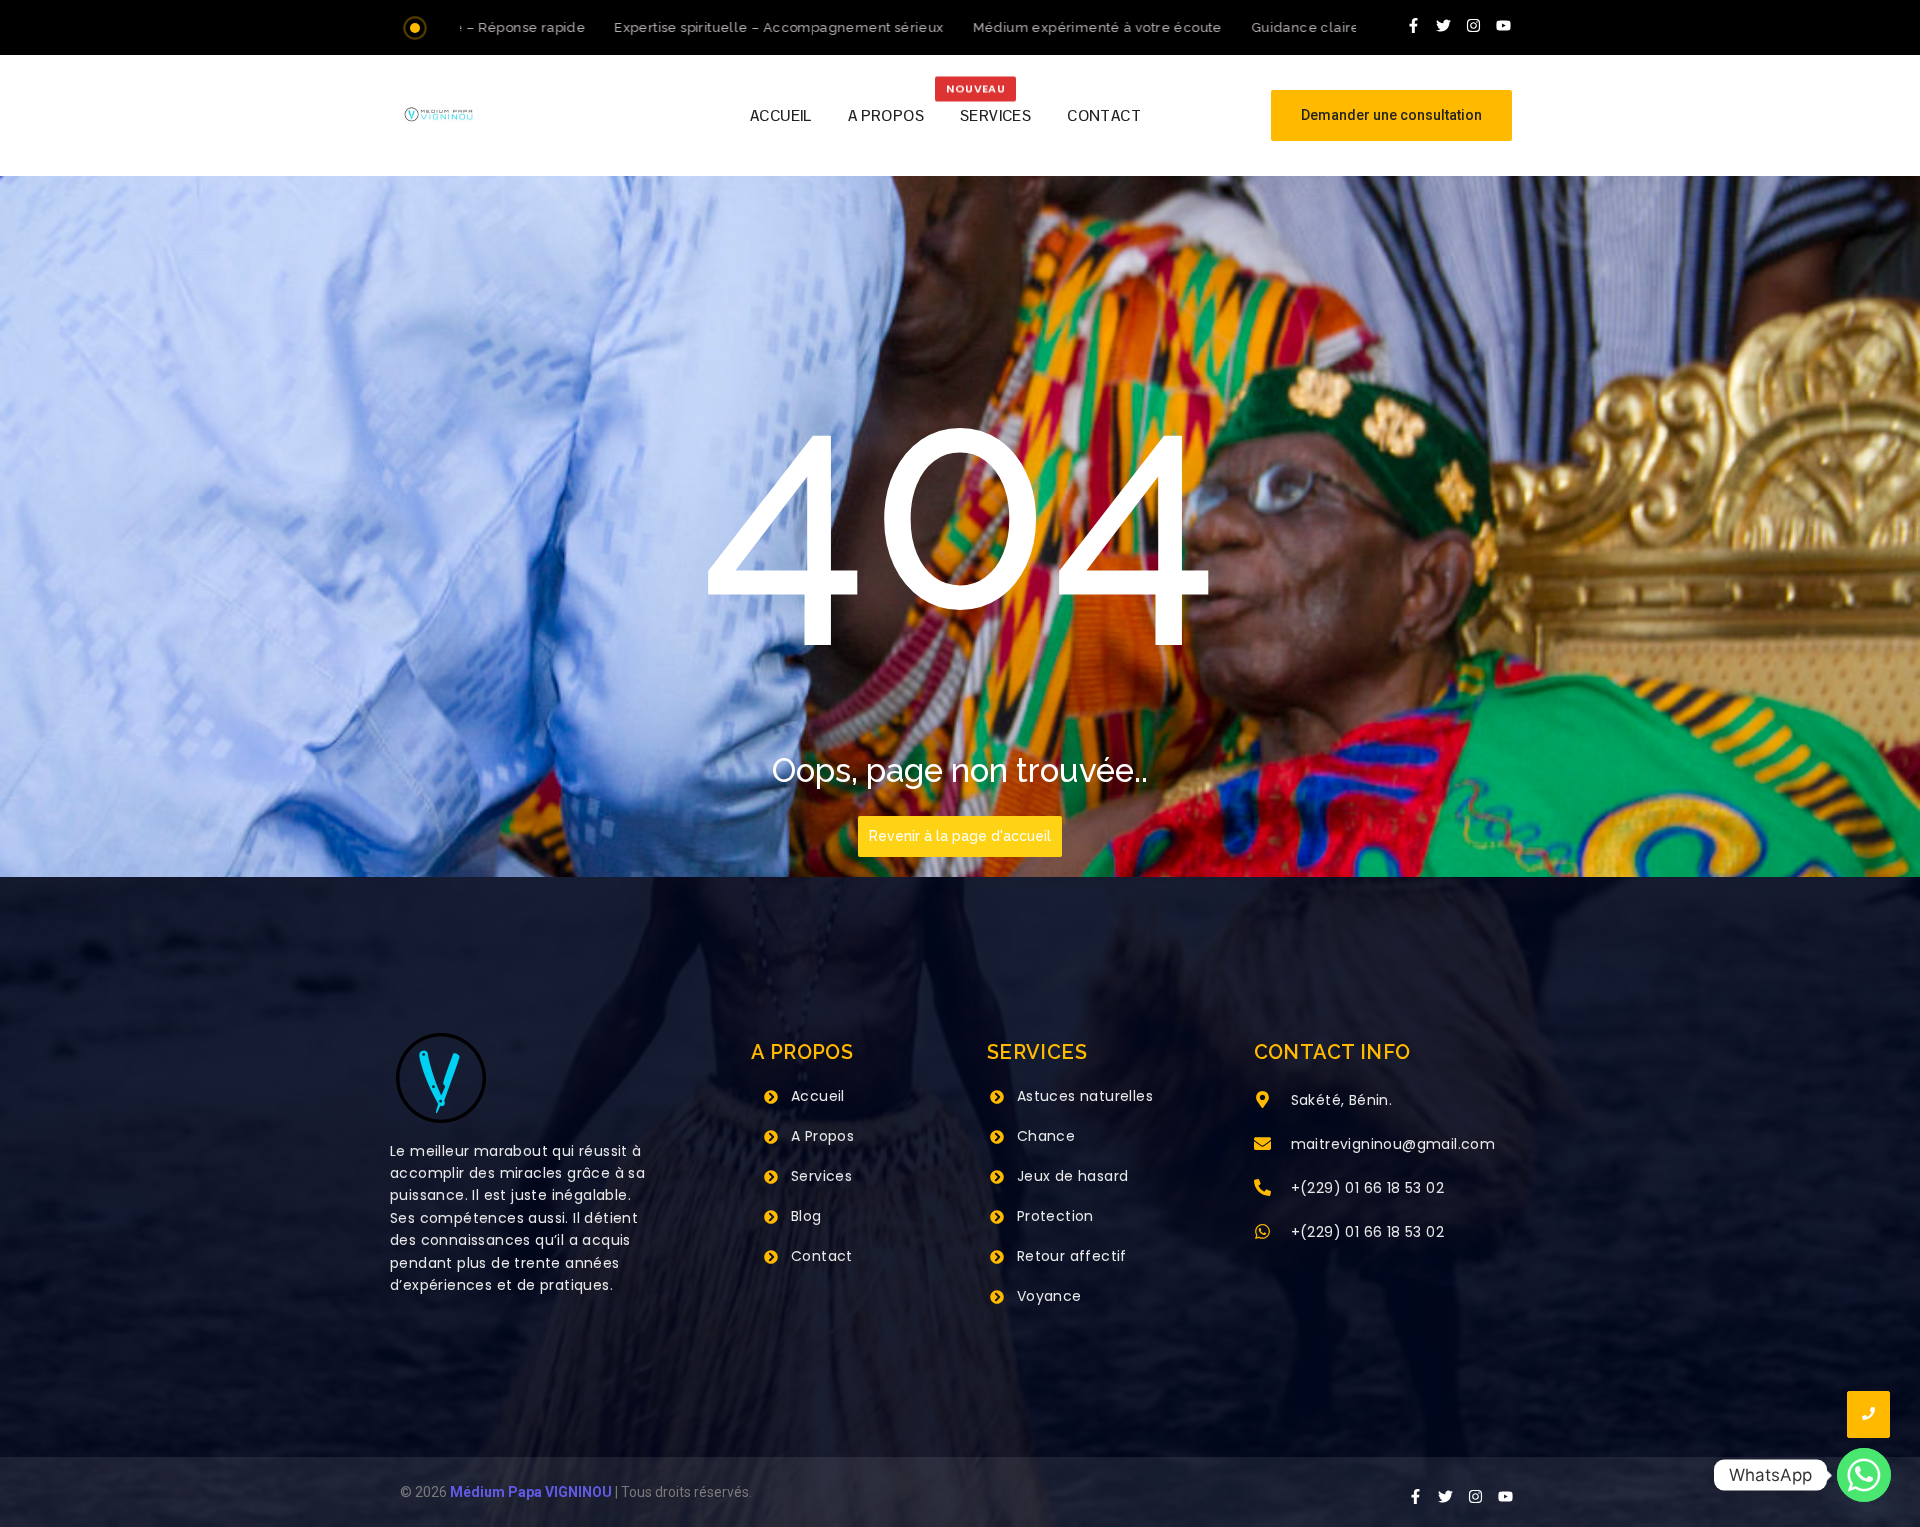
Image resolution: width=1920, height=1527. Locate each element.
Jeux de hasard (1073, 1176)
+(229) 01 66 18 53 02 (1367, 1188)
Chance (1046, 1136)
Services (821, 1176)
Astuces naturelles (1085, 1096)
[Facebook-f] (1414, 25)
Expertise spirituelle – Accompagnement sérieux (731, 27)
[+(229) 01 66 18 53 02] (1262, 1189)
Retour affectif (1072, 1256)
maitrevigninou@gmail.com (1393, 1144)
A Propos (822, 1136)
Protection (1055, 1216)
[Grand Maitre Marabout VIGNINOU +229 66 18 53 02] (438, 114)
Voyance (1049, 1296)
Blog (806, 1216)
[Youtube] (1504, 25)
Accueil (818, 1096)
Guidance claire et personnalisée (1316, 27)
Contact (822, 1256)
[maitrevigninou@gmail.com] (1262, 1145)
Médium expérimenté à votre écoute (1049, 27)
